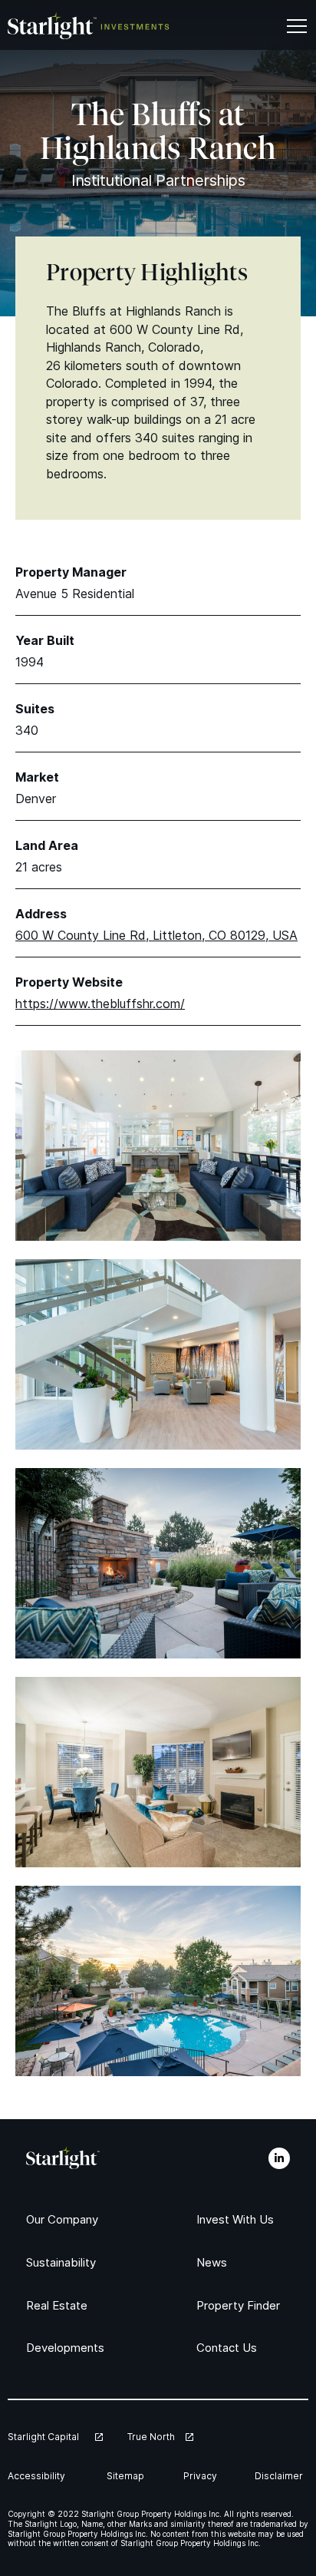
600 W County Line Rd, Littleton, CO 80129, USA (156, 935)
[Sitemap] (127, 2476)
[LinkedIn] (279, 2158)
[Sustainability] (66, 2262)
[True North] (160, 2437)
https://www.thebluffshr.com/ (100, 1004)
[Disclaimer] (281, 2476)
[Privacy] (202, 2476)
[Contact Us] (229, 2348)
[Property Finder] (243, 2305)
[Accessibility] (40, 2476)
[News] (213, 2262)
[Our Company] (66, 2219)
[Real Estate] (59, 2305)
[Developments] (69, 2348)
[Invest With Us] (239, 2219)
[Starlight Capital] (55, 2437)
